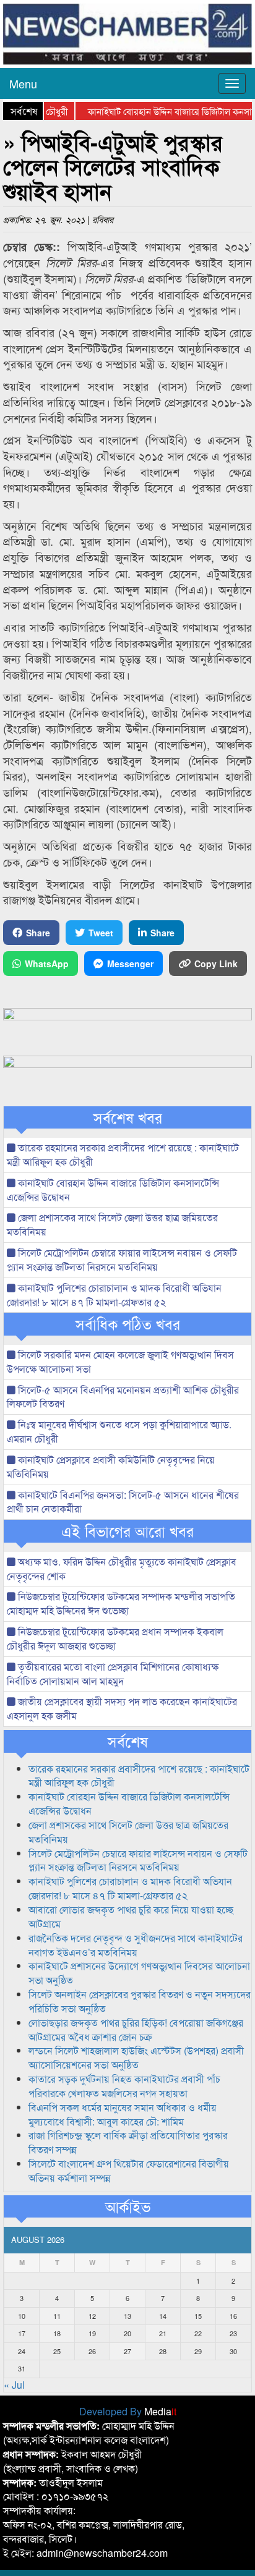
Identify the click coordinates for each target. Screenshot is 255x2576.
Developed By (128, 2411)
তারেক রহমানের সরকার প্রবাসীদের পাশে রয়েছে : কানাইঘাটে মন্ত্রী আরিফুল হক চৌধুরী (123, 1155)
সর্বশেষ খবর (128, 1117)
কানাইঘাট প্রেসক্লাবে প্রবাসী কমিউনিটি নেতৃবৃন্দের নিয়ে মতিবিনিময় (111, 1467)
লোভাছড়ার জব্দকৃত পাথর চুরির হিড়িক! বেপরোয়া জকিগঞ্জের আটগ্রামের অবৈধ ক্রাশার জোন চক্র (136, 2030)
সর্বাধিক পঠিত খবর (128, 1324)
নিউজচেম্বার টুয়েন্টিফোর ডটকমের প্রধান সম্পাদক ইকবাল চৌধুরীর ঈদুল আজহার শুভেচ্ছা (115, 1638)
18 (57, 2333)
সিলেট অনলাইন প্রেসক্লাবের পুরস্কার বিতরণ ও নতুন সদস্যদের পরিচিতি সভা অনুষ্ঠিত (140, 2001)
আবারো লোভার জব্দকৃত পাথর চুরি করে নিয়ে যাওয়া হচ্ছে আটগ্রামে (131, 1917)
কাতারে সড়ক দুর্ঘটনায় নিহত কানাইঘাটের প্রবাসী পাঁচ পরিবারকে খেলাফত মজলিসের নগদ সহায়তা (124, 2086)
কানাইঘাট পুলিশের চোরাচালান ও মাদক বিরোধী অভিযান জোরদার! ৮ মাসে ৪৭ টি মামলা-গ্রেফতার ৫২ (114, 1295)
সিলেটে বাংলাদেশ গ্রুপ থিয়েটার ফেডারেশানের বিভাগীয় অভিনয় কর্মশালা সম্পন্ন (129, 2171)
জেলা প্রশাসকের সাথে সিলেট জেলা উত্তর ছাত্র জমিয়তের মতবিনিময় (112, 1224)
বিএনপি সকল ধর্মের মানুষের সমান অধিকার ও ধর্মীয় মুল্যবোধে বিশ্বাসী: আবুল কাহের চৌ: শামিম (123, 2114)
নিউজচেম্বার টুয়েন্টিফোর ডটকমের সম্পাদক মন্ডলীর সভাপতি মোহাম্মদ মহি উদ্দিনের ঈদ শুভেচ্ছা (121, 1603)
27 (127, 2351)
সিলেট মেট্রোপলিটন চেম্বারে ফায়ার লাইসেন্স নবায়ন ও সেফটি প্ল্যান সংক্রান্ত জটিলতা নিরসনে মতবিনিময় (122, 1260)
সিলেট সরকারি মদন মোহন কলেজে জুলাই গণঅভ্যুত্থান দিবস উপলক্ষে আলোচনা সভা (120, 1362)
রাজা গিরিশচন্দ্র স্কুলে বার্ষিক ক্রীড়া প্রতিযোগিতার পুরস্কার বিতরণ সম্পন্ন (128, 2142)
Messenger (130, 964)
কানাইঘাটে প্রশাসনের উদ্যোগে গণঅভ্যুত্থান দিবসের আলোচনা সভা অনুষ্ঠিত (139, 1973)
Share (38, 933)
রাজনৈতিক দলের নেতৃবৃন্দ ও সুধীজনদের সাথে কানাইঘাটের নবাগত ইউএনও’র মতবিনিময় (136, 1945)
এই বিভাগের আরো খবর (127, 1531)
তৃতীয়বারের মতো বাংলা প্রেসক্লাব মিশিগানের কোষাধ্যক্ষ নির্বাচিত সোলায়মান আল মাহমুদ (113, 1674)
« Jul (14, 2385)
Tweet (101, 933)
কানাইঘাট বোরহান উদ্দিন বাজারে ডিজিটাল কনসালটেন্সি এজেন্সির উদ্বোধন (113, 1190)
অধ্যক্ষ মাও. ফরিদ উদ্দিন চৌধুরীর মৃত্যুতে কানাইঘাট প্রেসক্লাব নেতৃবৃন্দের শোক (122, 1569)
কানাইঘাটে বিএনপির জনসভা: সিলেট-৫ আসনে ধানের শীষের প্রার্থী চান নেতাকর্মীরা (123, 1502)
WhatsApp (47, 964)
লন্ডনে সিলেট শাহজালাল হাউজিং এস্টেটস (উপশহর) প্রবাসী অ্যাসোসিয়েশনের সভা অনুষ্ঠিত (136, 2057)
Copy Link (216, 964)
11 (57, 2316)
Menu (23, 83)
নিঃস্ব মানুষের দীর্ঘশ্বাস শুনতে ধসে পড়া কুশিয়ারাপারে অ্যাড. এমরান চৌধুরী (119, 1431)
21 (163, 2333)
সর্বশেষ (128, 1741)
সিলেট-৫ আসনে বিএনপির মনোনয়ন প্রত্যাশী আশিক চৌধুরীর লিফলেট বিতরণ (123, 1397)
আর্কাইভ (128, 2206)
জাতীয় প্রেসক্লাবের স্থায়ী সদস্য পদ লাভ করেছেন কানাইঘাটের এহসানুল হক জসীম (122, 1708)
